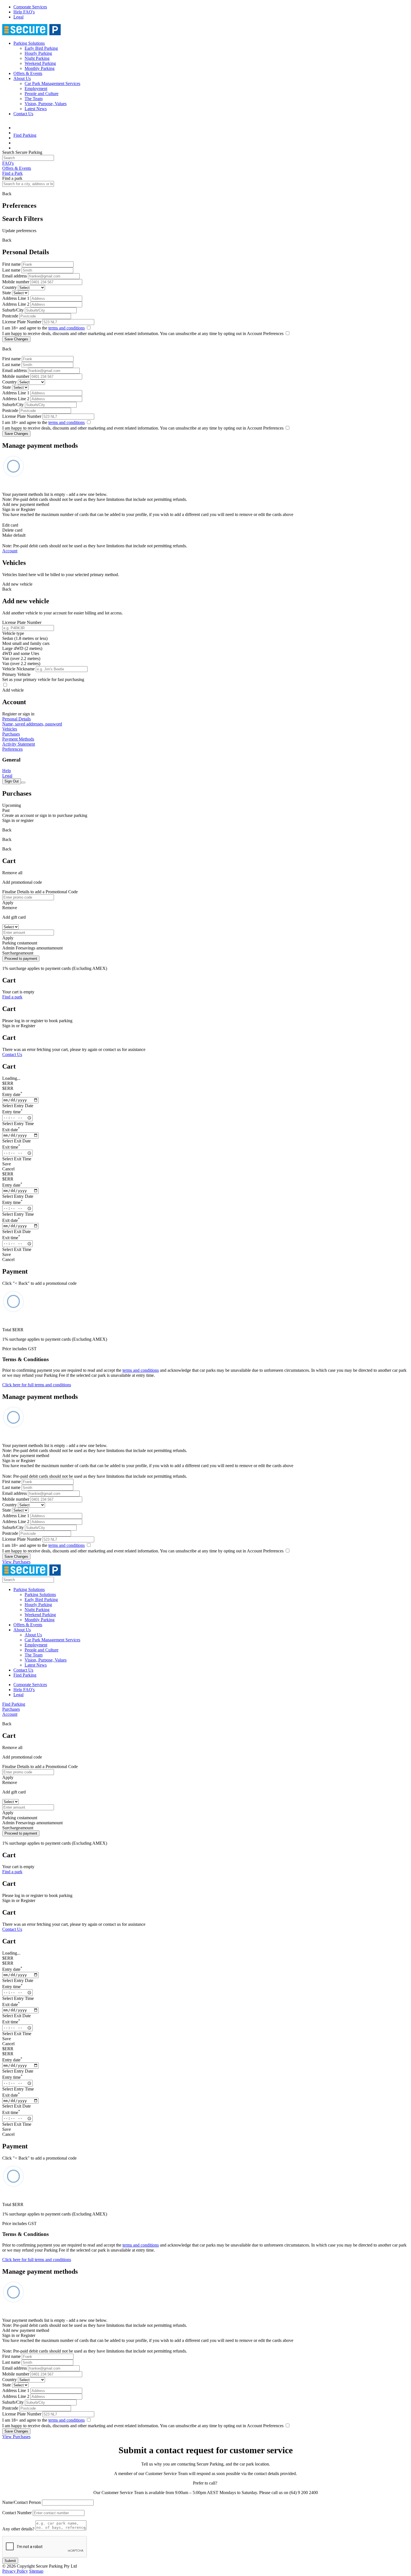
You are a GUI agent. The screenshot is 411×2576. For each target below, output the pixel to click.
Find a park (12, 997)
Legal (18, 17)
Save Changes (16, 339)
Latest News (36, 109)
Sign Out (12, 781)
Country (10, 287)
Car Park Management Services (52, 83)
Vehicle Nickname (18, 669)
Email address (15, 276)
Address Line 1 (16, 298)
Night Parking (37, 58)
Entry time (12, 1112)
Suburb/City (13, 310)
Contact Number (17, 2513)
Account (10, 551)
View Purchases (16, 1562)
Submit (10, 2561)
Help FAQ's (24, 12)
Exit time (11, 1147)
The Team (34, 99)
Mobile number (16, 282)
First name (11, 264)
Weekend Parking (40, 63)
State (7, 293)
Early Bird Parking (41, 48)
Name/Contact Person (22, 2502)
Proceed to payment (21, 959)
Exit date (11, 1130)
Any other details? (18, 2529)
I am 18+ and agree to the (43, 328)
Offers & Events (28, 73)
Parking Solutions (29, 43)
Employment (36, 89)
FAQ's (8, 163)
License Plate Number (22, 322)
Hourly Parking (38, 53)
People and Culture (42, 94)
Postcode (10, 316)
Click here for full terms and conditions (37, 1385)
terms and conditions (67, 328)
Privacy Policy (15, 2571)
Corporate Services (30, 7)
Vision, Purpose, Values (46, 104)
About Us (22, 78)
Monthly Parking (40, 68)
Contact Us (23, 114)
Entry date (12, 1094)
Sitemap (36, 2571)
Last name (11, 270)
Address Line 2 (16, 304)
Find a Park (12, 173)
